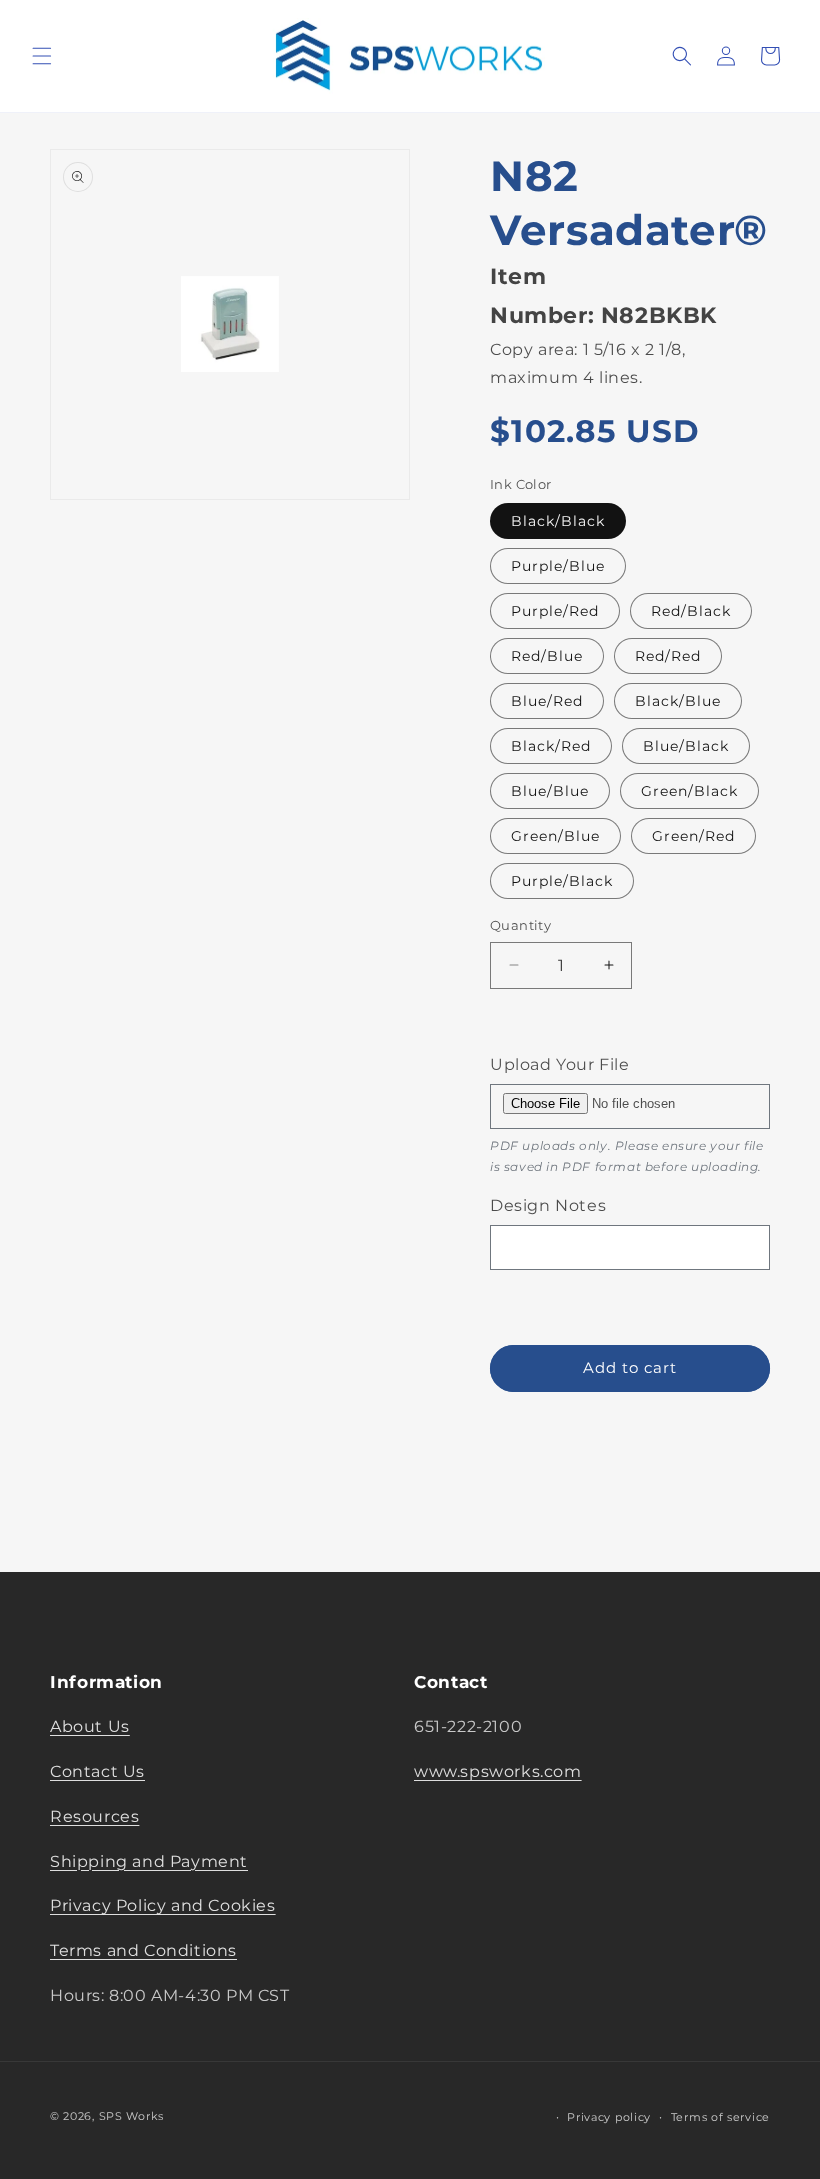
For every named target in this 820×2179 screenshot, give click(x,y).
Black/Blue (678, 701)
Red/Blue (547, 656)
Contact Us (97, 1771)
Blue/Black (686, 746)
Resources (94, 1816)
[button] (42, 56)
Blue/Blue (550, 791)
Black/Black (558, 521)
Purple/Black (562, 881)
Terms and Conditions (143, 1950)
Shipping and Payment (149, 1861)
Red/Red (668, 656)
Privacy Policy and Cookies (163, 1905)
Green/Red (693, 836)
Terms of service (720, 2117)
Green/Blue (555, 836)
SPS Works (131, 2116)
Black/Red (551, 746)
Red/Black (691, 611)
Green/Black (689, 791)
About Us (90, 1726)
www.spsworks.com (498, 1771)
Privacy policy (609, 2117)
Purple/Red (555, 611)
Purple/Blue (558, 566)
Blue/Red (547, 701)
